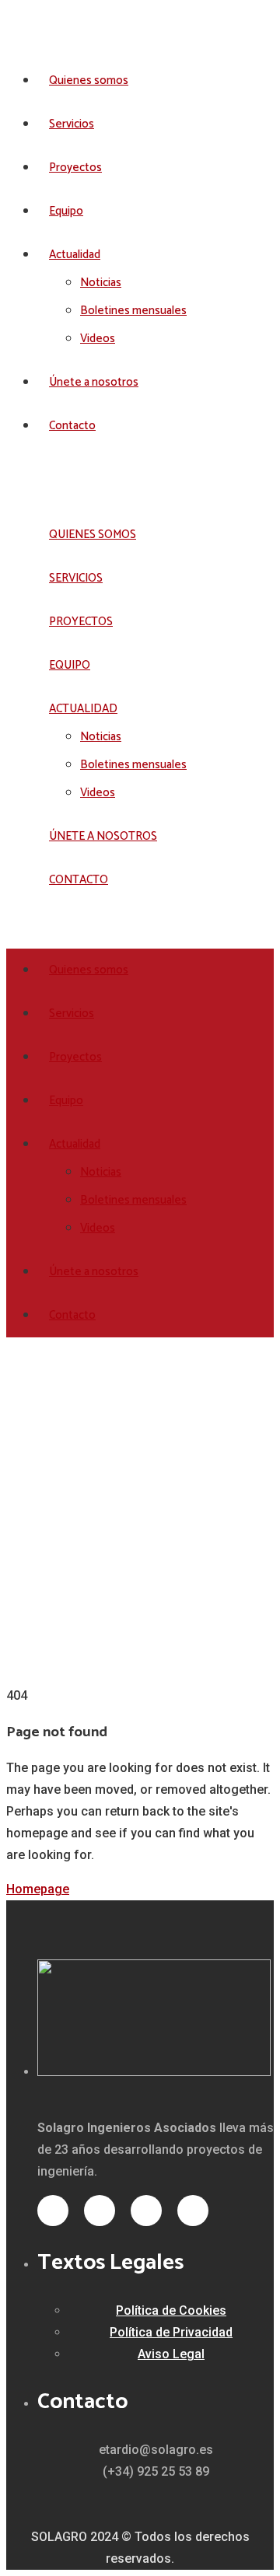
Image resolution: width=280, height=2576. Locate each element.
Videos (98, 339)
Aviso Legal (171, 2354)
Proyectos (75, 168)
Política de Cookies (171, 2310)
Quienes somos (89, 80)
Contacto (72, 426)
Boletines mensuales (133, 311)
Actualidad (75, 255)
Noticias (101, 283)
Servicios (72, 124)
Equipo (66, 211)
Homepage (38, 1889)
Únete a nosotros (94, 382)
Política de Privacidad (171, 2332)
